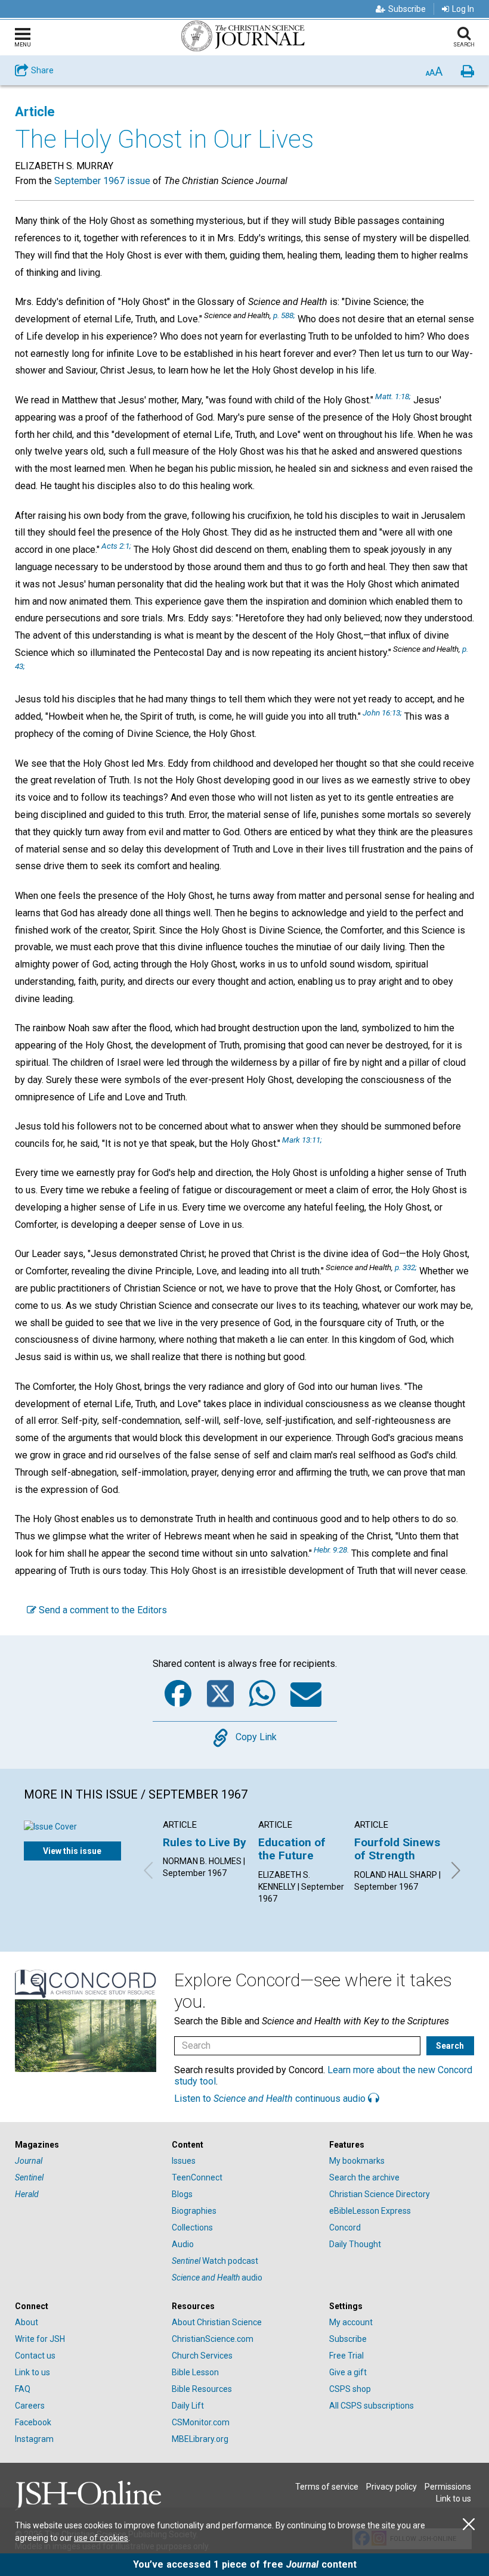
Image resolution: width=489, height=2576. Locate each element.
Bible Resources (202, 2389)
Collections (192, 2227)
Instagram (34, 2439)
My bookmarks (357, 2161)
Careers (30, 2406)
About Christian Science (217, 2322)
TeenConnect (197, 2177)
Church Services (202, 2356)
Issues (184, 2161)
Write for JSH (40, 2339)
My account (351, 2322)
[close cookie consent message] (469, 2524)
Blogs (182, 2194)
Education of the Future (292, 1849)
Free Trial (346, 2356)
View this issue (72, 1851)
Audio (183, 2244)
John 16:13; (382, 713)
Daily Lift (188, 2406)
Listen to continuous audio (271, 2099)
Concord (345, 2227)
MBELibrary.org (200, 2439)
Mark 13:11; (302, 1140)
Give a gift (348, 2372)
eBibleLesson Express (370, 2211)
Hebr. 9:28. (331, 1550)
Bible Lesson (195, 2372)
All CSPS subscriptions (372, 2406)
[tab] (87, 2145)
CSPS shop (350, 2389)
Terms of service (327, 2487)
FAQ (23, 2389)
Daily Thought (355, 2244)
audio (217, 2278)
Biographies (194, 2211)
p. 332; (406, 1267)
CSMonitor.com (201, 2422)
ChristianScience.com (213, 2339)
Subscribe (407, 9)
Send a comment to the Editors (102, 1610)
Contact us (35, 2356)
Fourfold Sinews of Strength (397, 1849)
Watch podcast (215, 2261)
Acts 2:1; (116, 546)
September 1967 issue (102, 181)
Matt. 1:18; (393, 396)
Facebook (33, 2422)
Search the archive (364, 2177)
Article (35, 112)
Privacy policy (391, 2487)
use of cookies (101, 2538)
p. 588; (284, 315)
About (27, 2322)
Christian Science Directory (380, 2194)
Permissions (448, 2487)
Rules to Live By (205, 1842)
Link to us (33, 2372)
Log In (463, 9)
